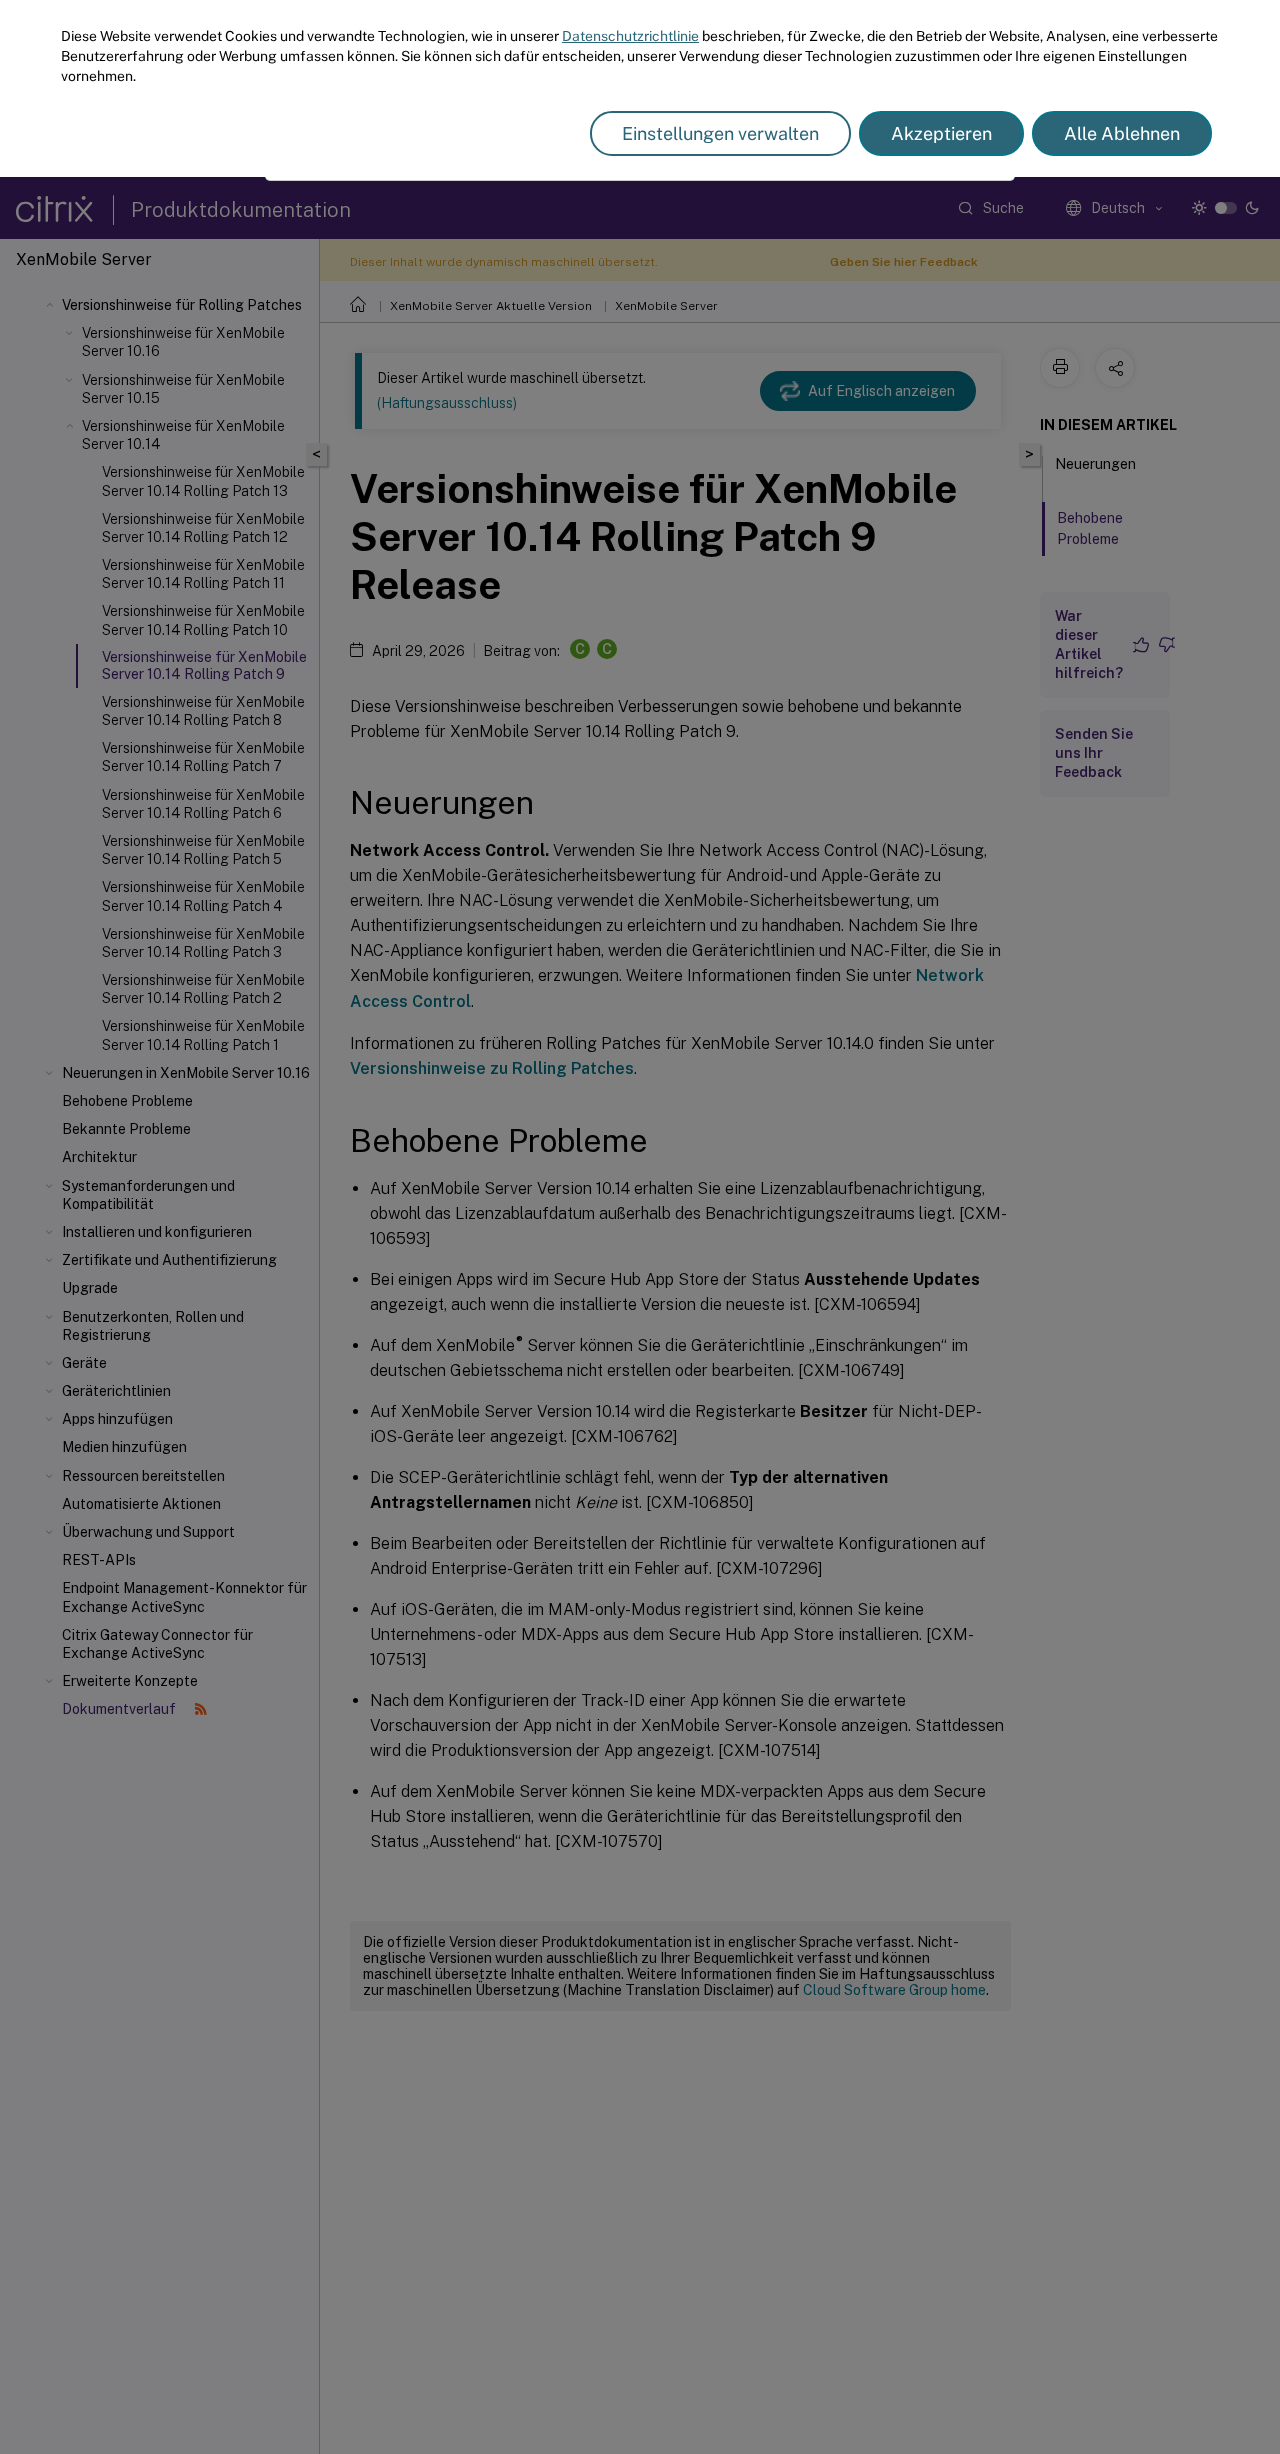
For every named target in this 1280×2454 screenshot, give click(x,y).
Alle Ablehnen (1122, 133)
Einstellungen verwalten (720, 133)
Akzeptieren (941, 133)
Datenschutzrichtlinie (630, 36)
